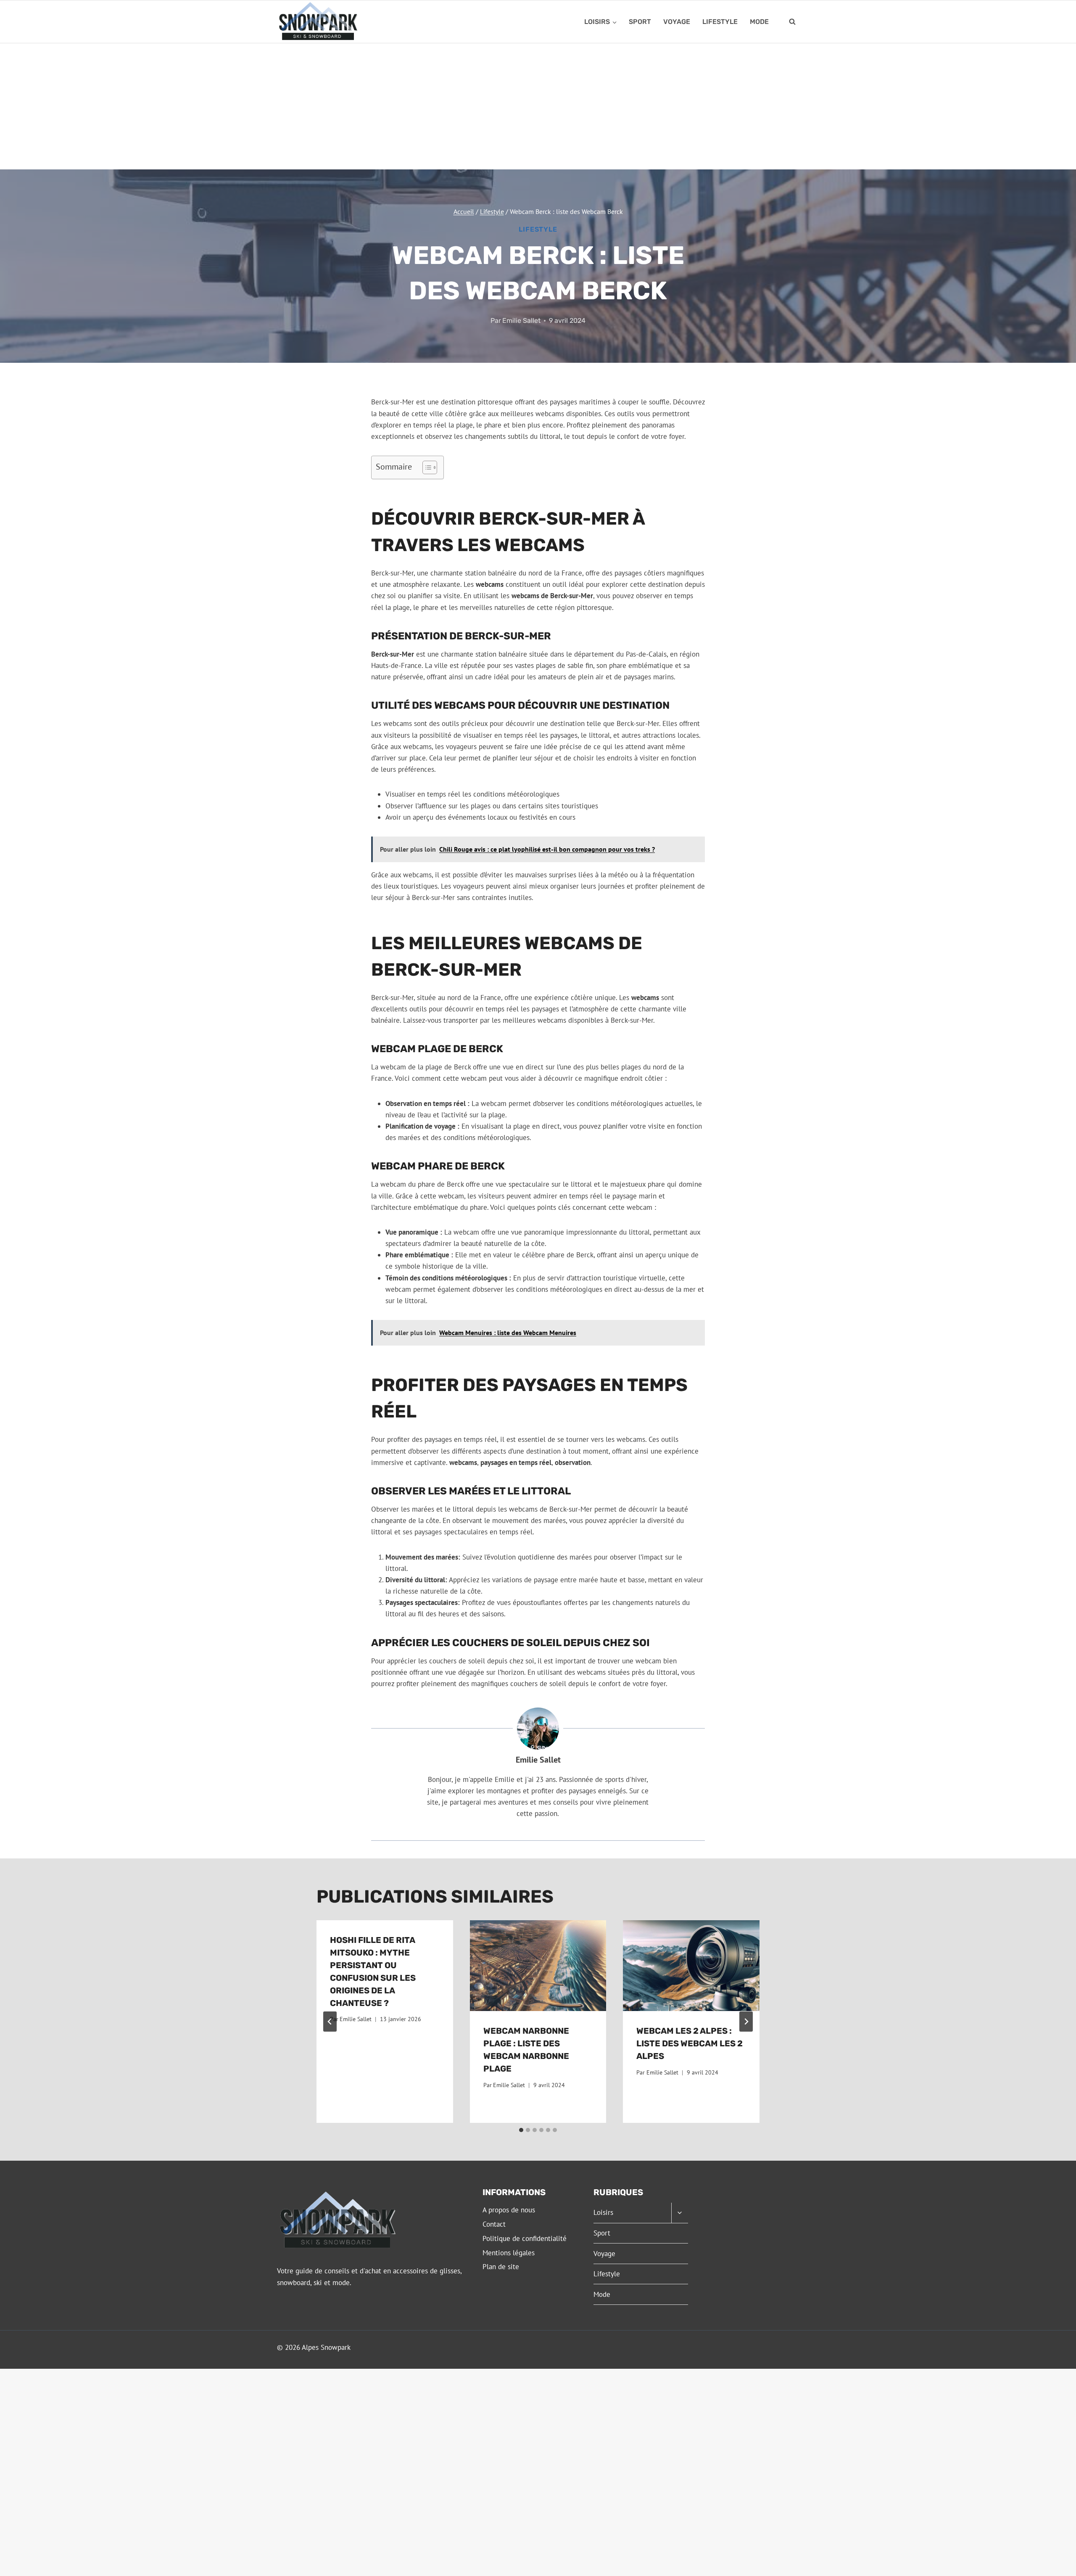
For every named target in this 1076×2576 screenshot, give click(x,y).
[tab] (521, 2130)
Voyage (677, 22)
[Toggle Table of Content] (426, 467)
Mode (759, 22)
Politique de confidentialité (525, 2238)
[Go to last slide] (330, 2022)
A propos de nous (509, 2210)
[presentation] (538, 1966)
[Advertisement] (538, 106)
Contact (494, 2224)
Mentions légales (509, 2253)
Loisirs (603, 2212)
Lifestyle (720, 22)
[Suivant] (746, 2022)
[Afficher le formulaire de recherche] (792, 22)
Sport (640, 22)
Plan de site (501, 2267)
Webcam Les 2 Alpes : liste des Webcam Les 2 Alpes (690, 2043)
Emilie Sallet (521, 321)
